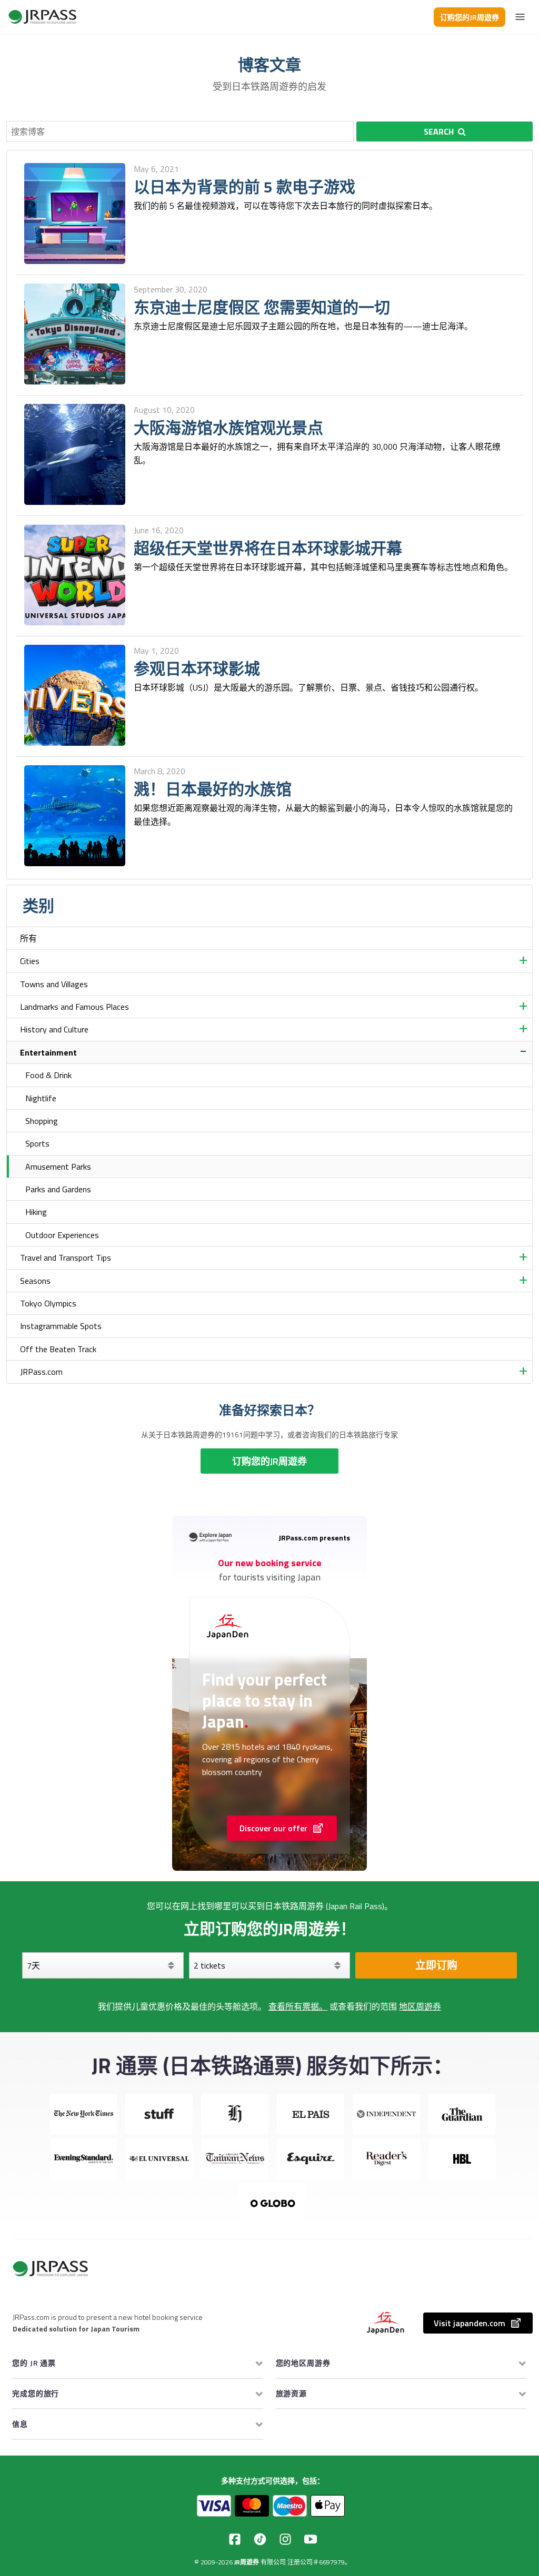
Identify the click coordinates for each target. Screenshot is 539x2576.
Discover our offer (273, 1828)
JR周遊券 (247, 2562)
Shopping (42, 1121)
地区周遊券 (420, 2006)
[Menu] (520, 17)
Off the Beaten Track (58, 1349)
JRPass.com (41, 1372)
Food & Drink (48, 1075)
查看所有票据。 (298, 2006)
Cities (30, 961)
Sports (37, 1143)
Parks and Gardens (58, 1189)
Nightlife (41, 1098)
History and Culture (54, 1029)
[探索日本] (43, 17)
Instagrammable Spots (61, 1326)
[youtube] (311, 2539)
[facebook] (235, 2539)
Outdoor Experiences (62, 1235)
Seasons (35, 1281)
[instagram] (285, 2539)
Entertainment (48, 1052)
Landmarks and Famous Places (74, 1007)
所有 (28, 938)
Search (439, 131)
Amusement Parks (58, 1167)
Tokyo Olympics (48, 1303)
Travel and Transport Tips (66, 1257)
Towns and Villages (54, 984)
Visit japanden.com (470, 2323)
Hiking (36, 1212)
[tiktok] (260, 2539)
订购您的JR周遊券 (470, 17)
